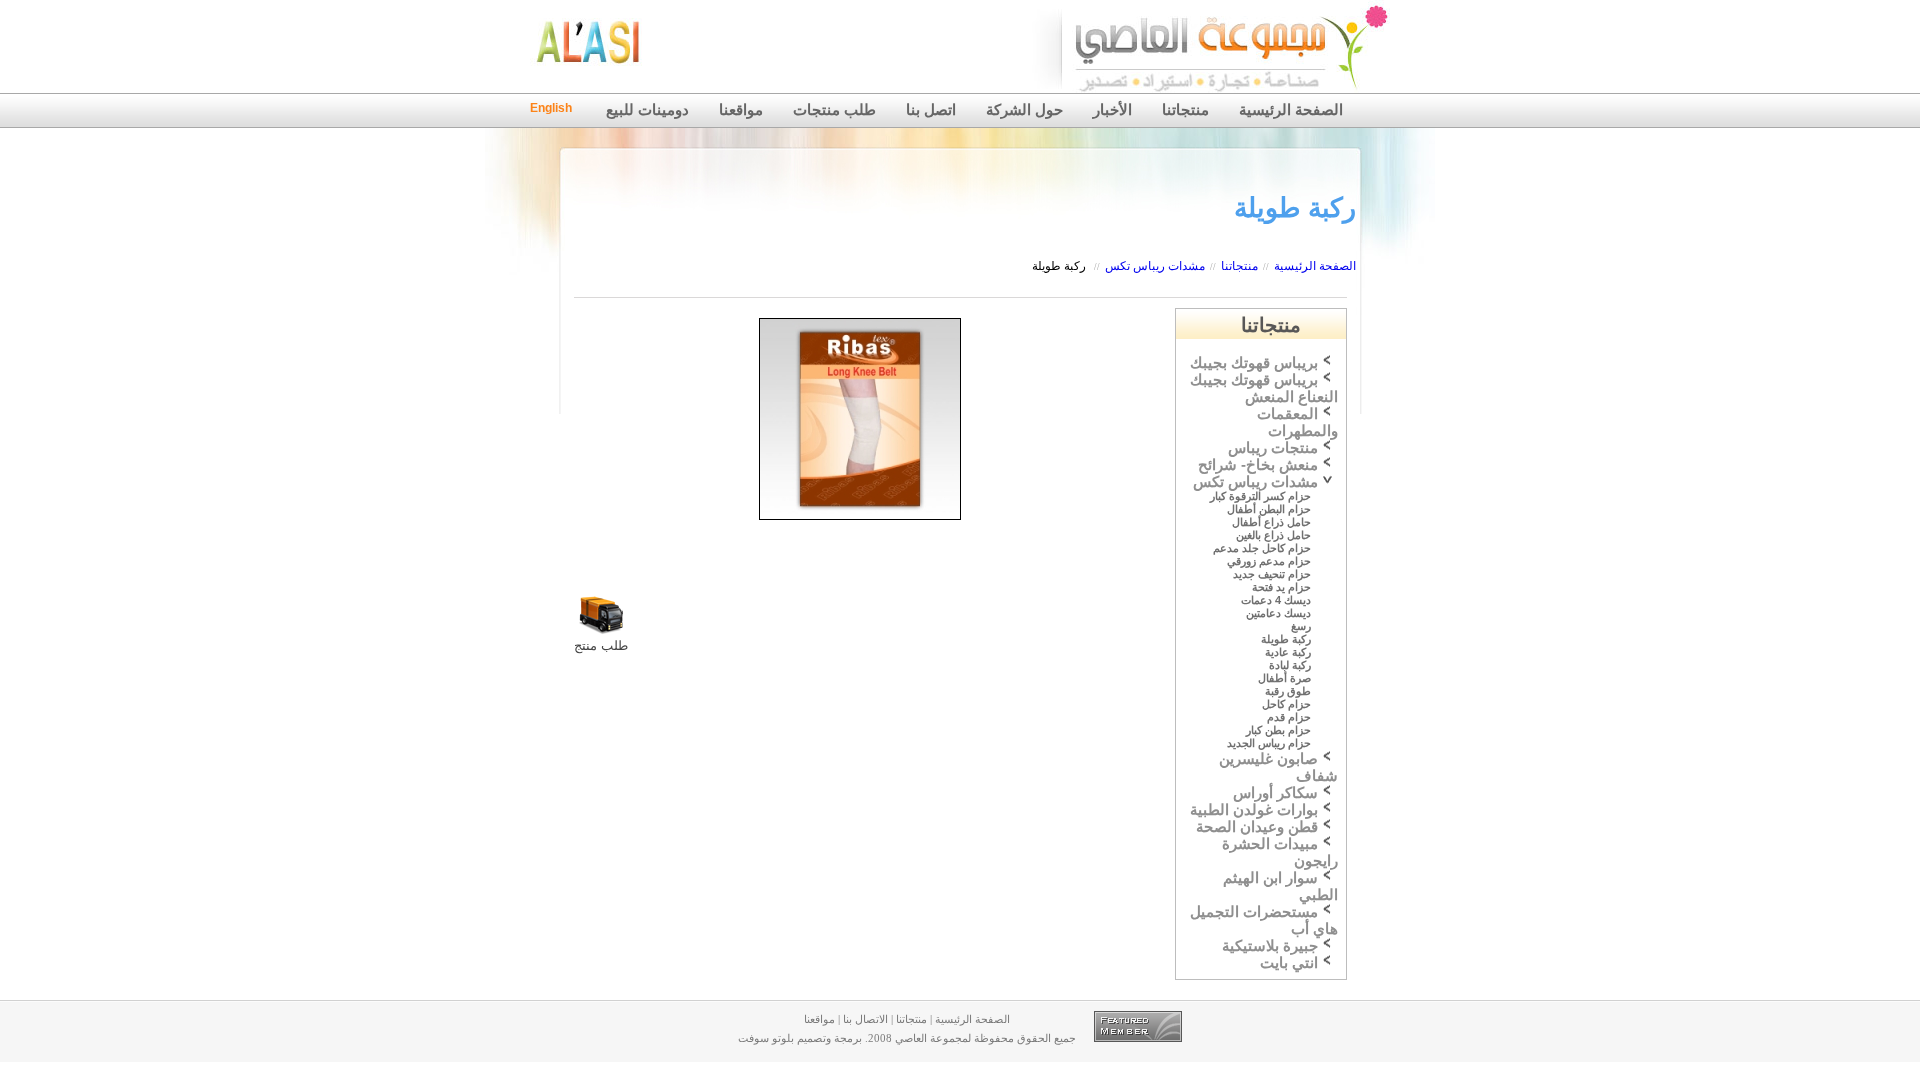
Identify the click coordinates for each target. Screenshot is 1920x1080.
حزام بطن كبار (1278, 730)
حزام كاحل (1286, 704)
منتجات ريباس (1273, 448)
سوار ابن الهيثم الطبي (1280, 886)
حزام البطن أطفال (1269, 509)
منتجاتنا (1185, 110)
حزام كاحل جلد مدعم (1262, 548)
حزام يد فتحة (1281, 587)
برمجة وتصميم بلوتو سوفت (800, 1038)
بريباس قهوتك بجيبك (1254, 363)
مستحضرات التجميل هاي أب (1264, 920)
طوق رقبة (1288, 691)
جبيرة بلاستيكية (1270, 946)
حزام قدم (1289, 717)
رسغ (1301, 626)
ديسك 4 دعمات (1276, 600)
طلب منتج (601, 645)
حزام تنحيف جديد (1272, 574)
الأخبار (1112, 110)
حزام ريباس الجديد (1269, 743)
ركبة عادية (1288, 652)
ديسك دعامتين (1278, 613)
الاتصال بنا (865, 1019)
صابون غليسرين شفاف (1278, 767)
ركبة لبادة (1290, 665)
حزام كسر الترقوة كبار (1260, 496)
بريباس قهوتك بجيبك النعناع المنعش (1264, 388)
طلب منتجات (834, 110)
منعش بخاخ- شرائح (1258, 465)
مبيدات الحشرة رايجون (1280, 852)
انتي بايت (1289, 963)
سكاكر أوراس (1275, 793)
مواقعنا (741, 110)
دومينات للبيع (647, 110)
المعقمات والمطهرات (1297, 422)
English (551, 108)
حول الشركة (1024, 110)
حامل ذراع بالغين (1273, 535)
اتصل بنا (931, 110)
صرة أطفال (1284, 678)
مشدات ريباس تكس (1155, 266)
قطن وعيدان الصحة (1257, 827)
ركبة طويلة (1059, 266)
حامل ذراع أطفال (1271, 522)
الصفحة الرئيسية (1291, 110)
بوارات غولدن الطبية (1254, 810)
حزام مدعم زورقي (1269, 561)
